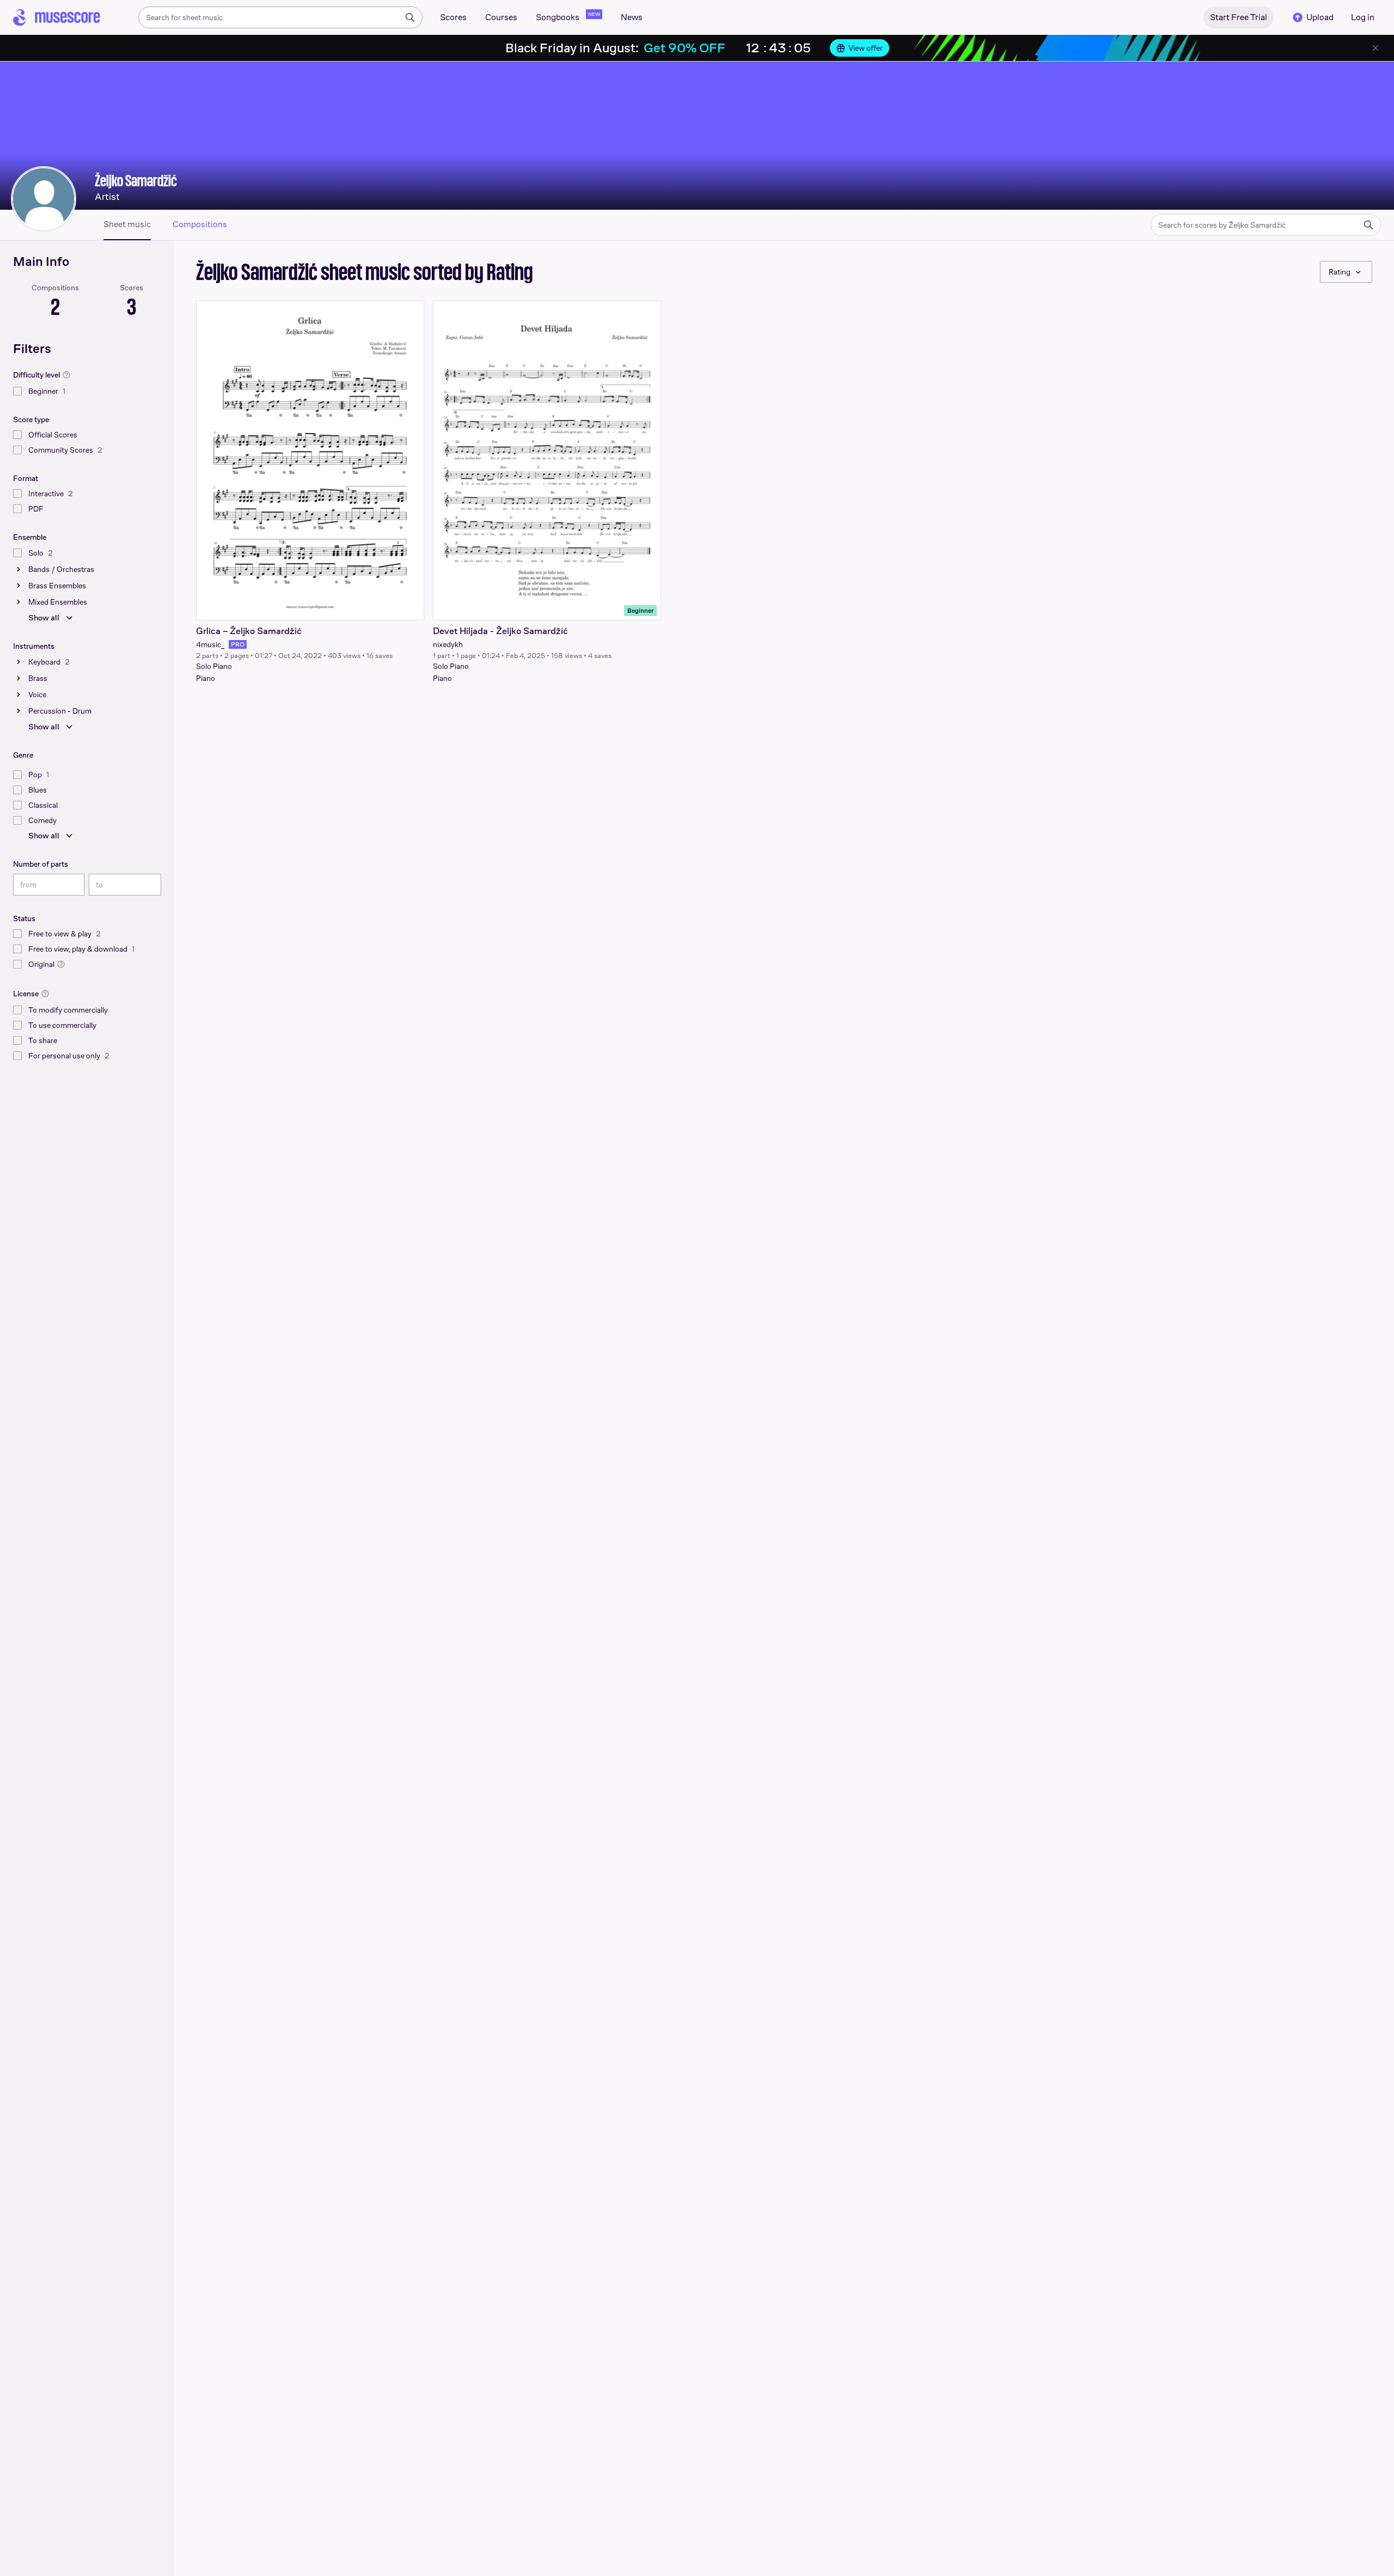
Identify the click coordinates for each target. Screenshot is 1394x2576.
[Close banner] (1375, 48)
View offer (866, 48)
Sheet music (127, 224)
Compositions (200, 224)
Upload (1320, 17)
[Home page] (57, 17)
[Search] (410, 17)
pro (238, 644)
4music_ (210, 644)
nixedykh (448, 644)
